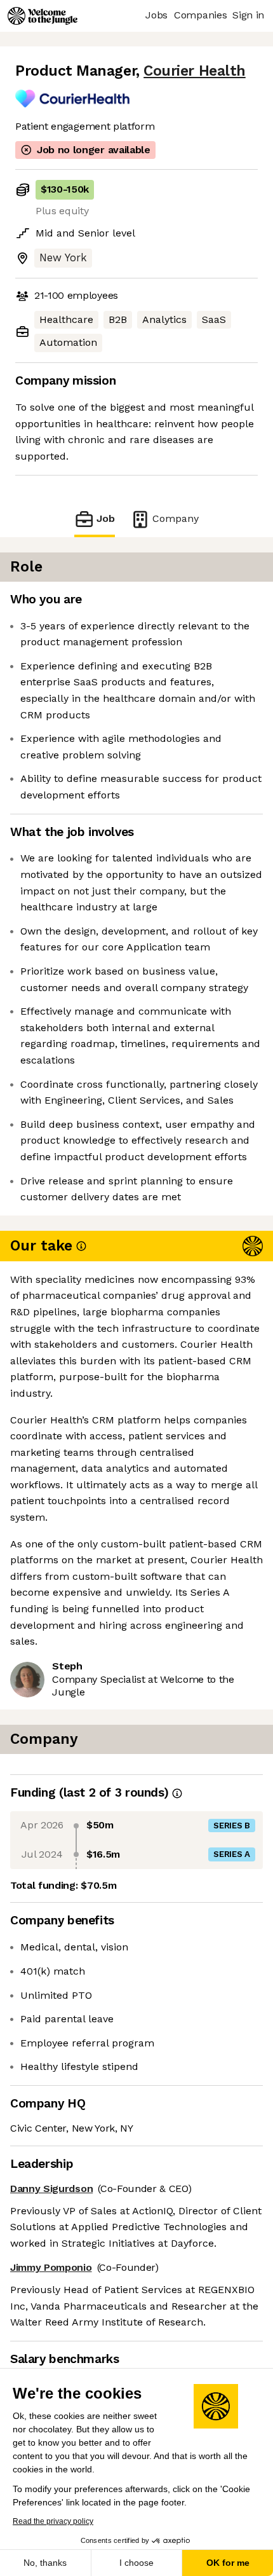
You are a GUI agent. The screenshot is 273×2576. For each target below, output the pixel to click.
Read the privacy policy (53, 2521)
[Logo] (43, 16)
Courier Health (195, 71)
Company (176, 518)
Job (106, 518)
